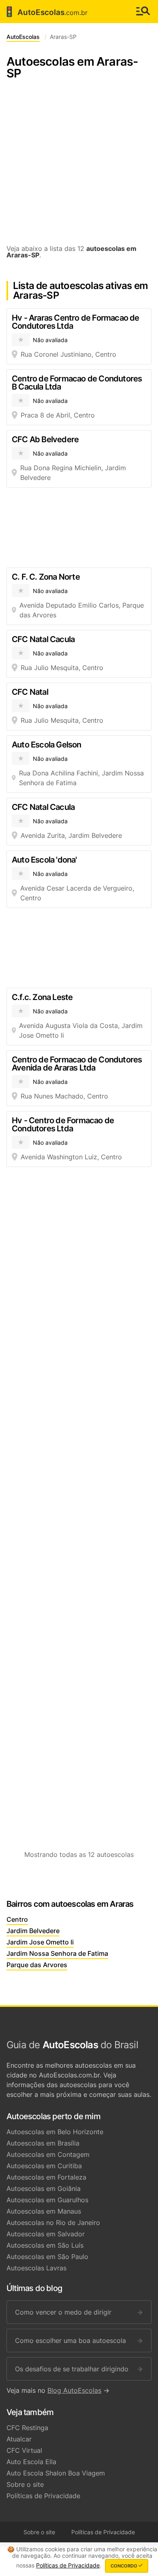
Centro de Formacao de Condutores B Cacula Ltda (77, 383)
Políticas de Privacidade (43, 2496)
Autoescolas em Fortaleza (46, 2177)
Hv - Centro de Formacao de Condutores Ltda (63, 1124)
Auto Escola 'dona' (44, 860)
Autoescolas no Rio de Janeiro (53, 2223)
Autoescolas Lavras (36, 2268)
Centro (17, 1919)
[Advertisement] (79, 166)
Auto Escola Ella (31, 2462)
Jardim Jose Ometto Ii (40, 1942)
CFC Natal (30, 692)
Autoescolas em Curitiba (44, 2166)
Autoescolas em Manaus (44, 2211)
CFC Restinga (27, 2428)
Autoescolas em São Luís (45, 2245)
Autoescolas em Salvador (46, 2234)
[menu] (143, 12)
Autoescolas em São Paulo (47, 2257)
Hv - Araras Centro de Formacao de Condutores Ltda (76, 322)
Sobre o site (25, 2484)
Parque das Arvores (37, 1965)
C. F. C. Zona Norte (46, 577)
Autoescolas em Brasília (43, 2143)
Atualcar (19, 2439)
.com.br (45, 12)
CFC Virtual (24, 2450)
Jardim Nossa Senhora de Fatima (57, 1953)
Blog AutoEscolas (74, 2390)
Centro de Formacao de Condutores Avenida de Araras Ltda (77, 1064)
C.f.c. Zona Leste (42, 997)
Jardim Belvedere (33, 1931)
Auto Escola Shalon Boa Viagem (56, 2473)
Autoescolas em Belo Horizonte (55, 2132)
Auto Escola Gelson (47, 745)
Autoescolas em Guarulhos (47, 2200)
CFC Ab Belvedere (45, 439)
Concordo (125, 2566)
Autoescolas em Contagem (48, 2154)
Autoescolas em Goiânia (44, 2188)
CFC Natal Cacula (43, 639)
